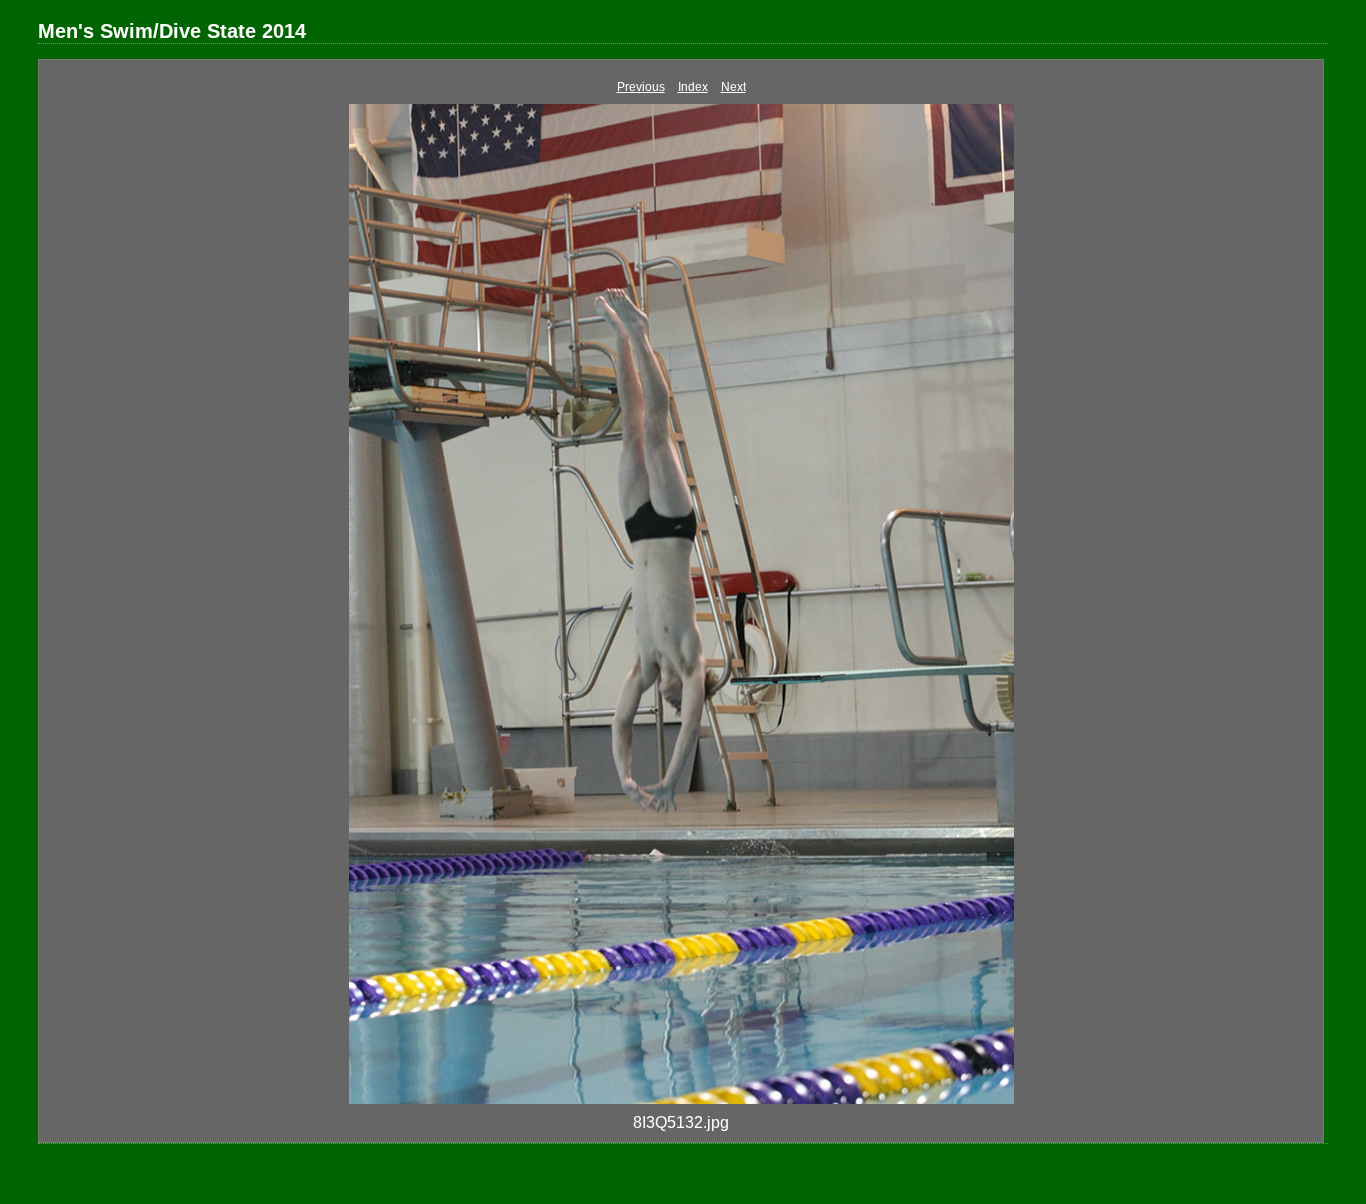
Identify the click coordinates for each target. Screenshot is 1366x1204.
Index (693, 87)
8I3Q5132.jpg (681, 1122)
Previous (641, 87)
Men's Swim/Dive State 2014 (172, 31)
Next (733, 87)
